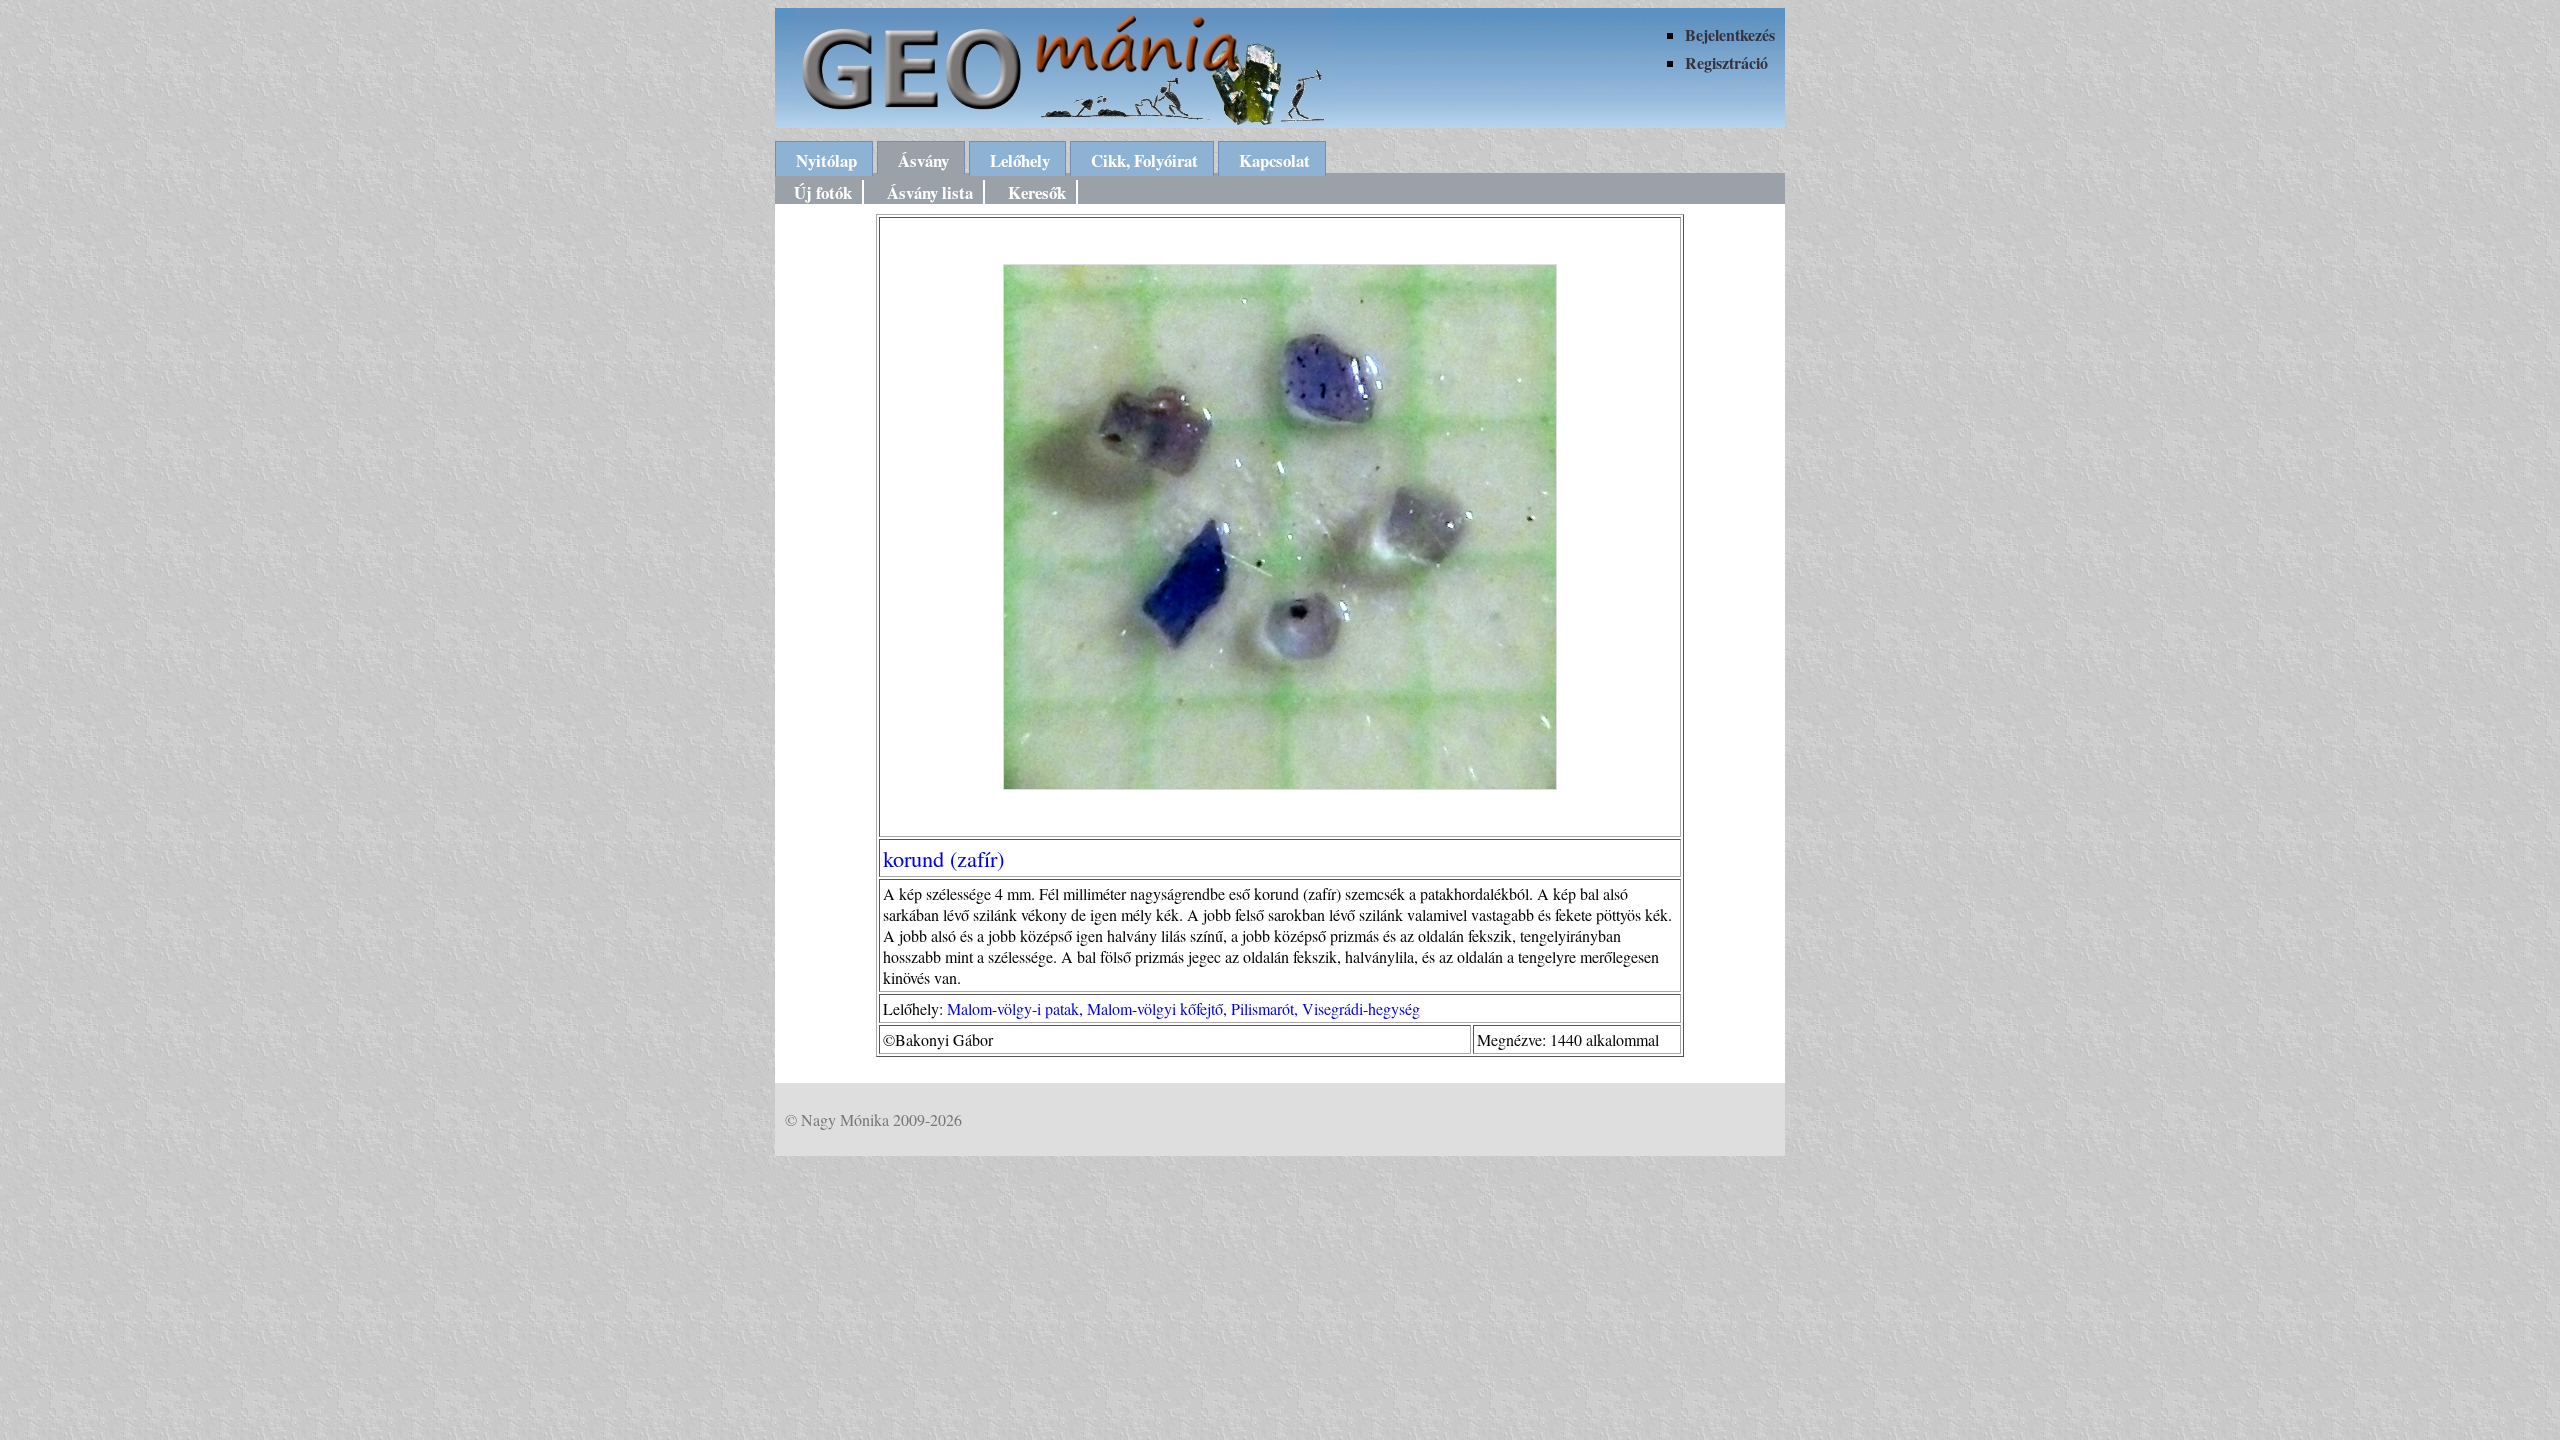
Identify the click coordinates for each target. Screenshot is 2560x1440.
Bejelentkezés (1730, 34)
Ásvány (923, 160)
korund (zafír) (943, 858)
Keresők (1037, 192)
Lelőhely (1020, 160)
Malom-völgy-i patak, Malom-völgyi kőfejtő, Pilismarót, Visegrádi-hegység (1183, 1008)
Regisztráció (1726, 62)
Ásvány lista (930, 192)
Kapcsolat (1274, 160)
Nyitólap (826, 160)
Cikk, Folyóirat (1144, 160)
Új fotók (823, 192)
